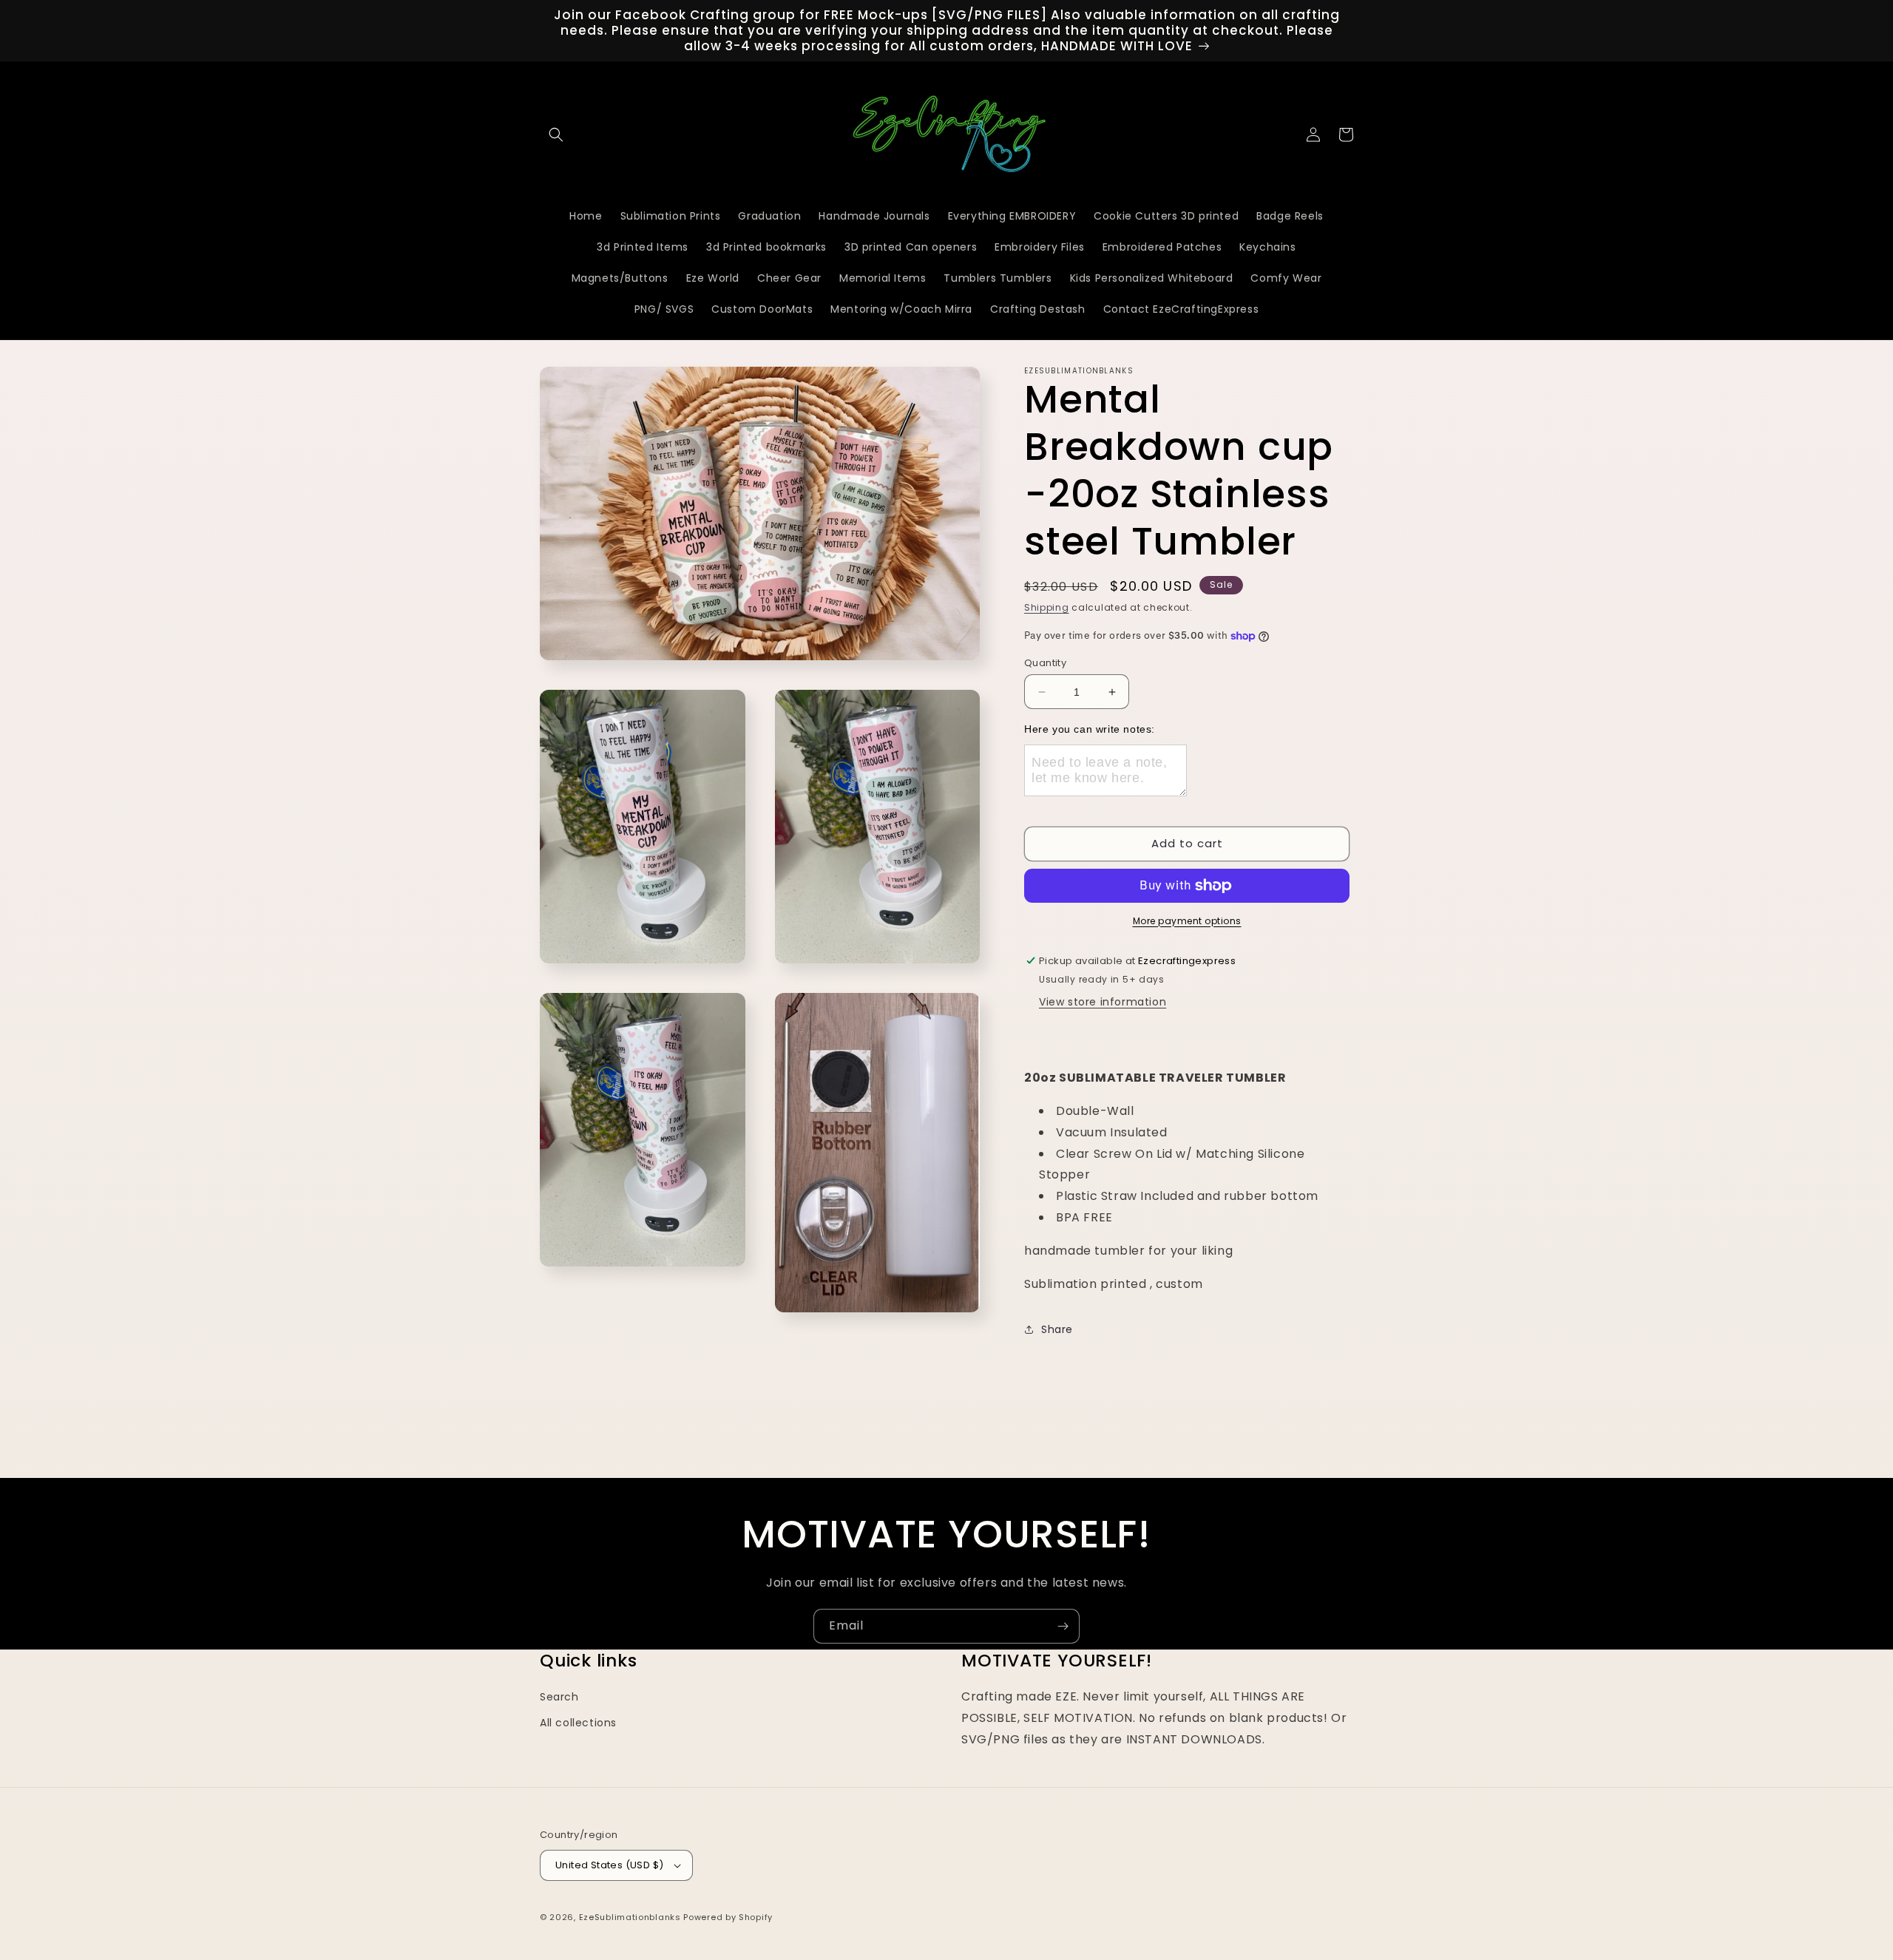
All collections (578, 1723)
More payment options (1187, 921)
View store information (1103, 1002)
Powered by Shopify (728, 1917)
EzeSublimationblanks (630, 1917)
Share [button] (1057, 1329)
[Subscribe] (1063, 1626)
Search (559, 1697)
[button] (556, 135)
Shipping (1047, 607)
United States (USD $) (609, 1865)
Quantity (1045, 663)
